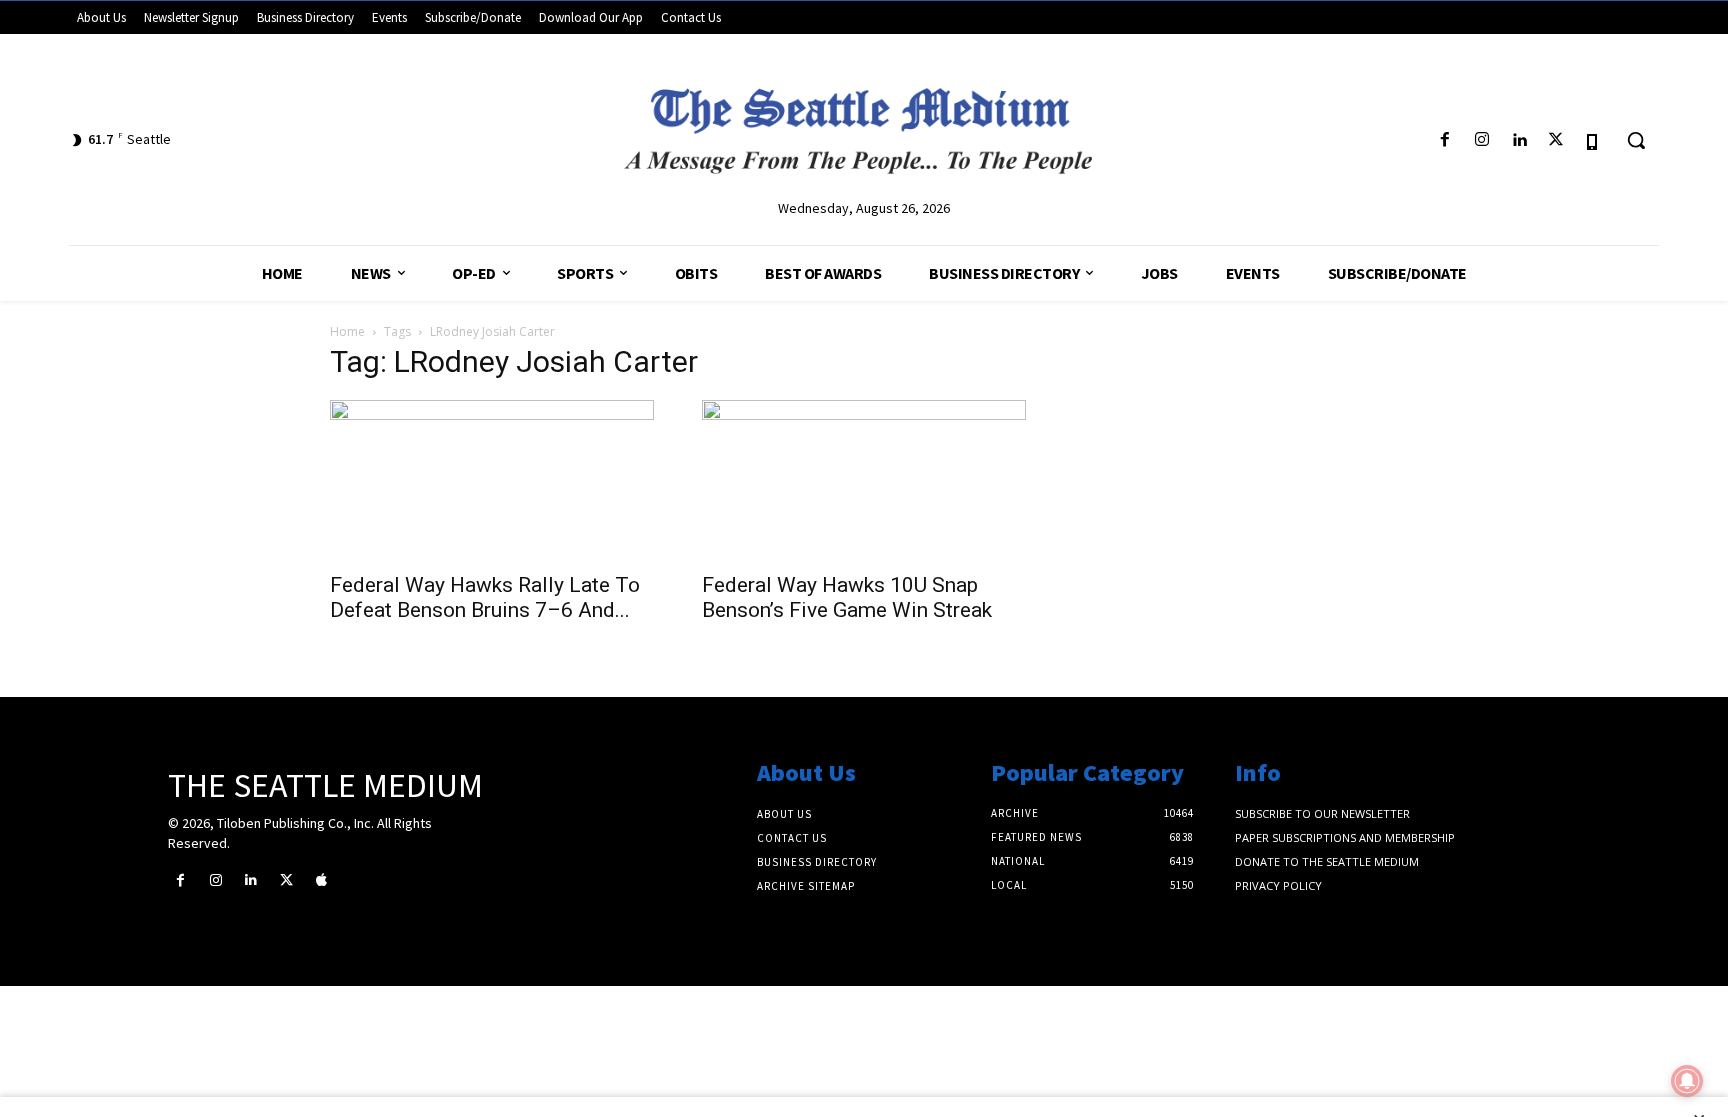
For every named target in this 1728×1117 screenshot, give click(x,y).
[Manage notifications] (1687, 1081)
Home (347, 331)
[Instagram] (1481, 140)
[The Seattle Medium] (863, 122)
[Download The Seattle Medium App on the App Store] (1593, 140)
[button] (1636, 140)
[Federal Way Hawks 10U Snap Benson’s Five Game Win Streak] (864, 480)
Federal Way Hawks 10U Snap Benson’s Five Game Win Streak (847, 597)
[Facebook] (1444, 140)
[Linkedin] (1518, 140)
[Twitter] (1556, 140)
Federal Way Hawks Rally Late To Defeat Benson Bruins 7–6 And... (485, 597)
